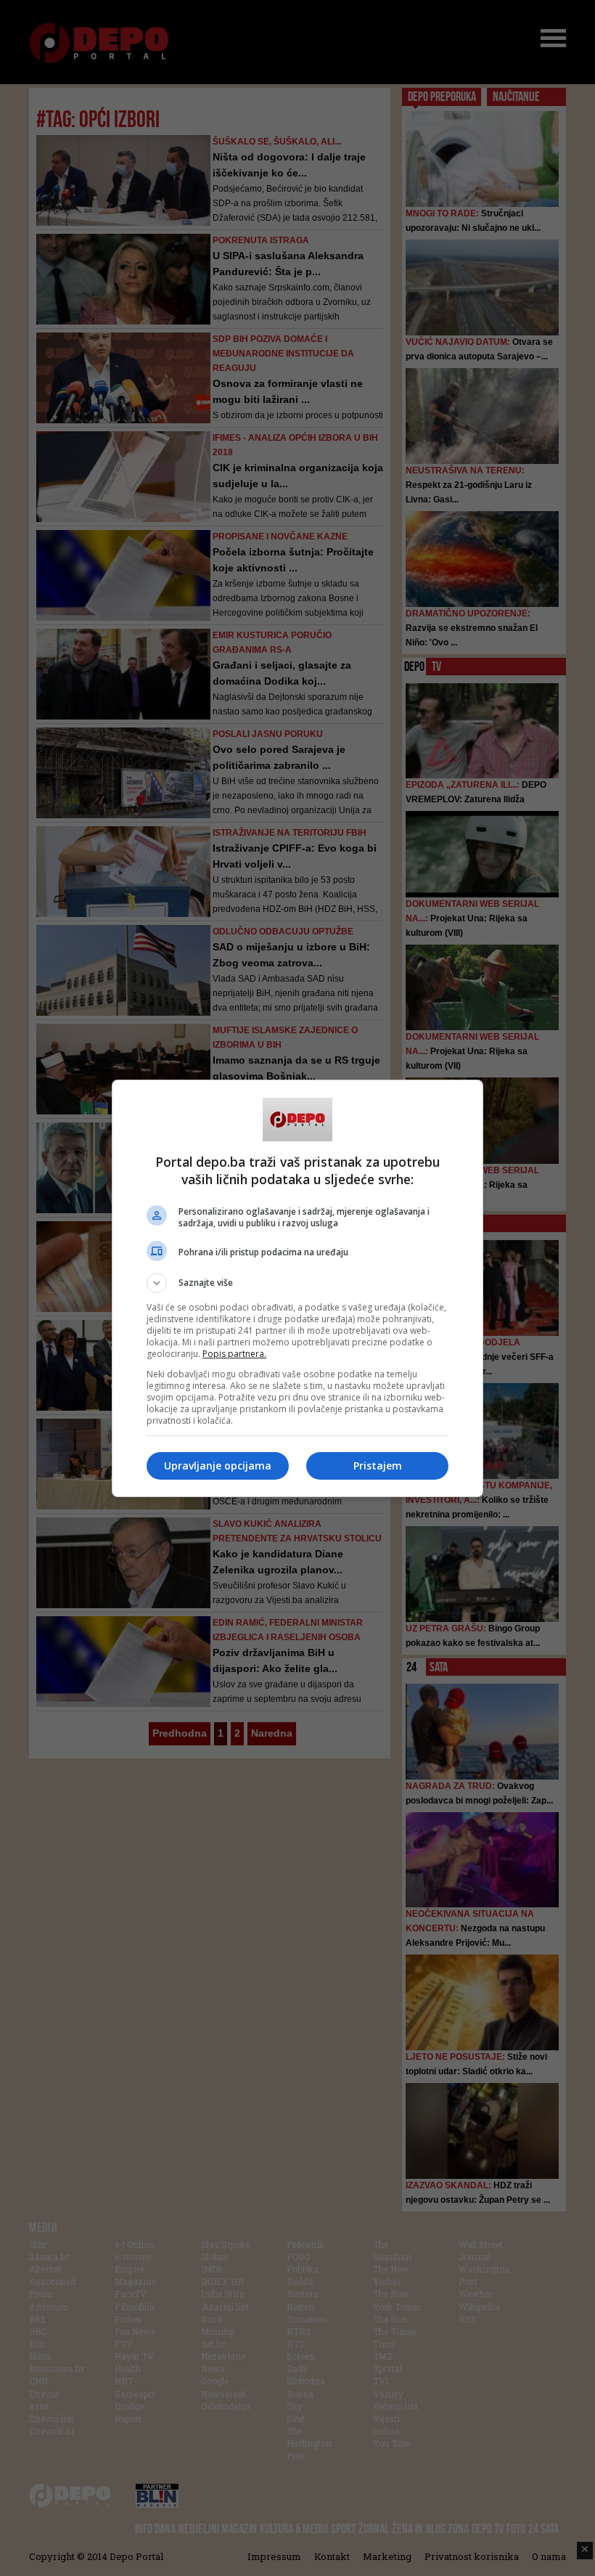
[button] (297, 1283)
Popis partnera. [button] (234, 1354)
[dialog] (297, 1288)
